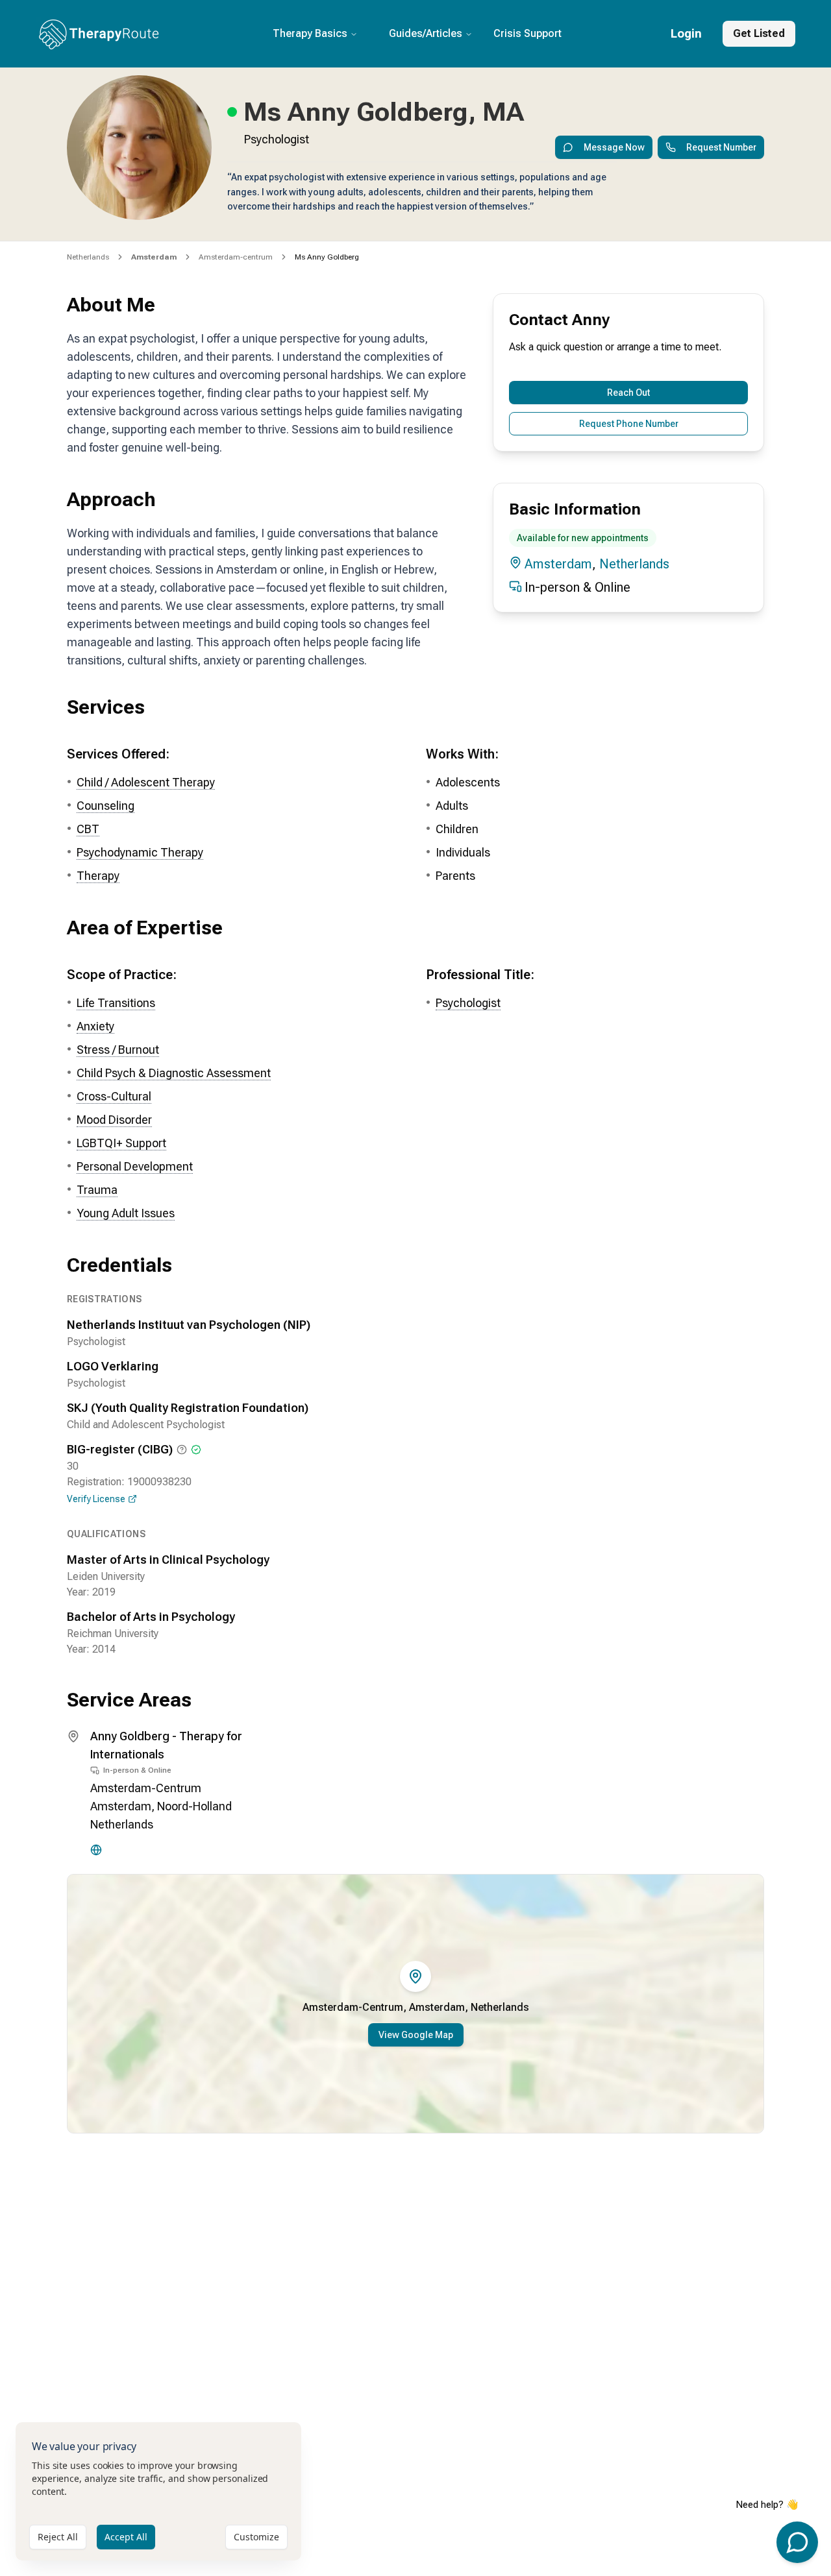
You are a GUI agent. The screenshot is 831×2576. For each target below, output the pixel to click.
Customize (256, 2537)
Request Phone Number (629, 424)
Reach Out (628, 393)
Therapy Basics (310, 33)
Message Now (614, 147)
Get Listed (759, 33)
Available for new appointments (583, 538)
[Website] (96, 1850)
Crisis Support (527, 33)
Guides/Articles (426, 33)
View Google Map (416, 2035)
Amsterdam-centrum (236, 257)
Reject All (58, 2537)
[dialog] (158, 2491)
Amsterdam (558, 564)
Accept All (126, 2537)
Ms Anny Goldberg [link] (327, 257)
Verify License (96, 1499)
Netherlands (88, 257)
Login (686, 33)
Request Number (721, 147)
